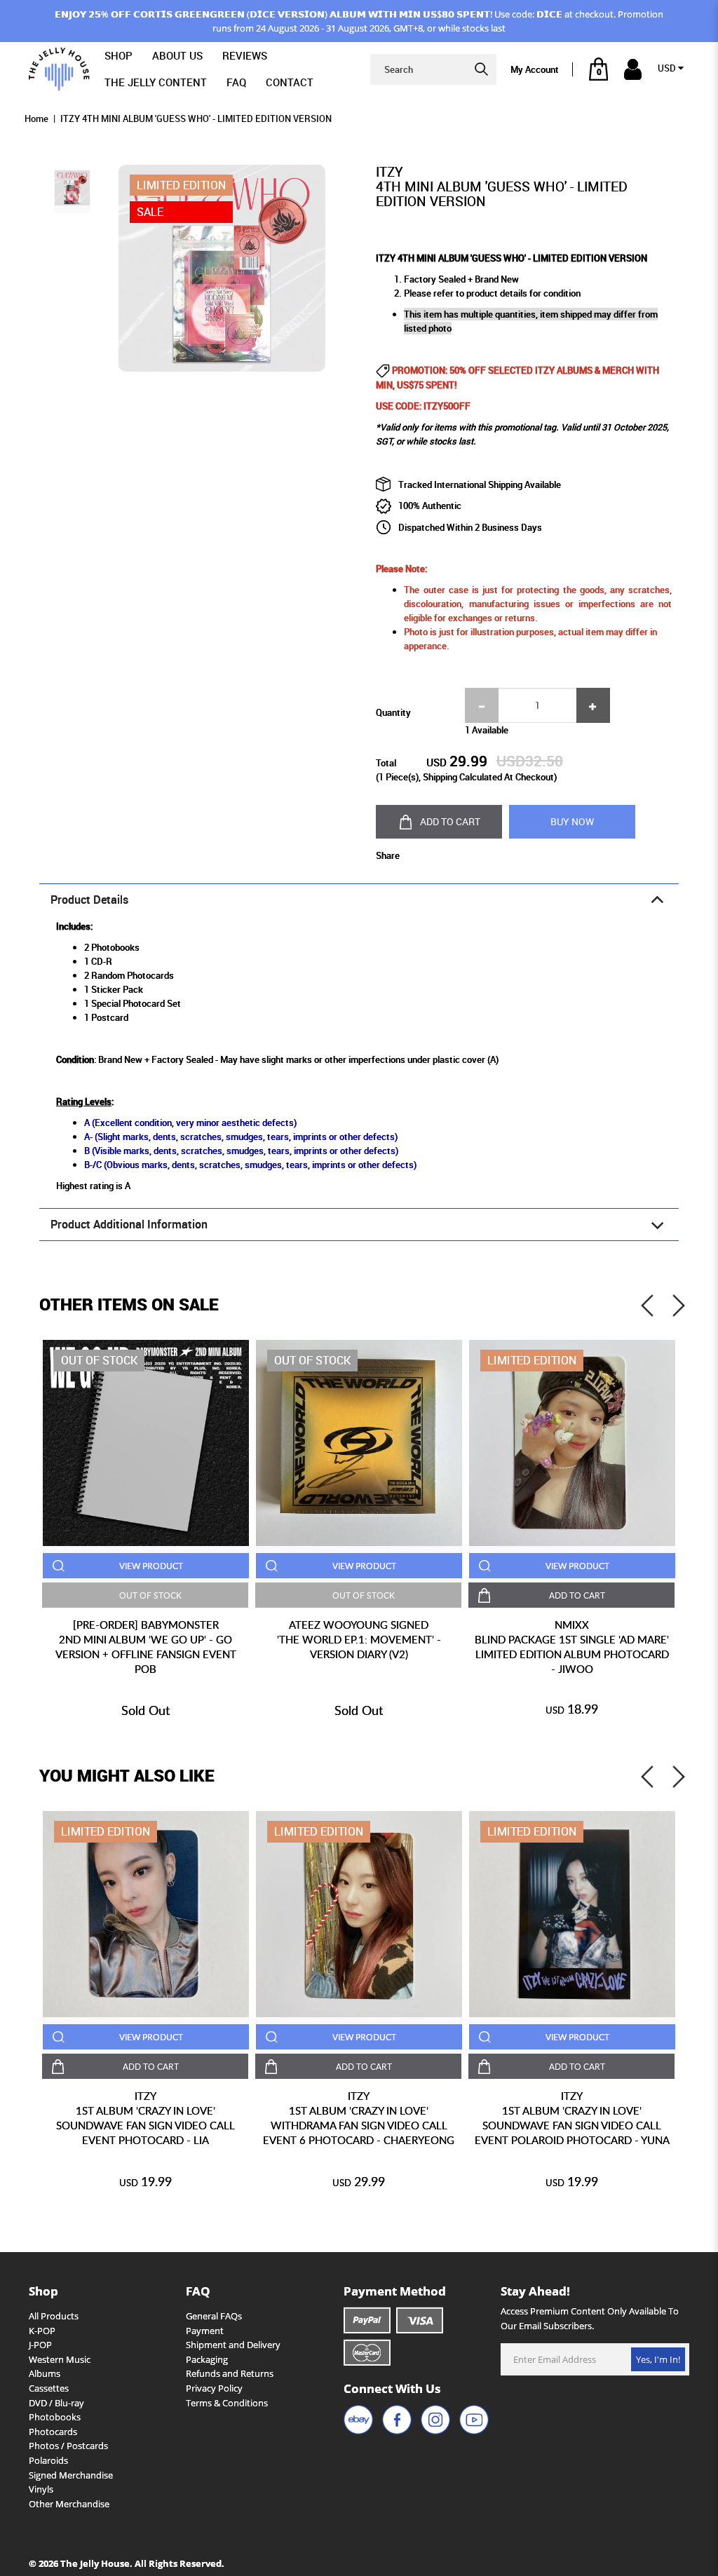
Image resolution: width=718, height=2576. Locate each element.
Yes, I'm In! (658, 2359)
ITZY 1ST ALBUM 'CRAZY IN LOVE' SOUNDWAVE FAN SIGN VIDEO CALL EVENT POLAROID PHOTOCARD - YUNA (572, 2118)
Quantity (393, 712)
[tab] (359, 900)
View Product (151, 1566)
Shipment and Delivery (233, 2345)
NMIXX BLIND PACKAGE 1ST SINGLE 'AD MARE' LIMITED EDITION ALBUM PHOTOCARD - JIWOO (572, 1647)
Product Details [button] (89, 900)
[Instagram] (435, 2420)
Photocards (53, 2432)
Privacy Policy (214, 2388)
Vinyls (41, 2489)
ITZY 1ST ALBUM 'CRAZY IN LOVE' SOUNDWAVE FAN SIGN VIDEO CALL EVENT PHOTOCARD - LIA (145, 2118)
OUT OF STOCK (150, 1595)
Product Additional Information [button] (129, 1225)
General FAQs (214, 2316)
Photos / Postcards (68, 2446)
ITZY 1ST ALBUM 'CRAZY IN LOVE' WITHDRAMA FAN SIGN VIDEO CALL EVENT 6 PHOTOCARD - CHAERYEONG (359, 2118)
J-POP (40, 2345)
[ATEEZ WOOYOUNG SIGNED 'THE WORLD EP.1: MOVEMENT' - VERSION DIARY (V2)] (359, 1443)
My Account (535, 69)
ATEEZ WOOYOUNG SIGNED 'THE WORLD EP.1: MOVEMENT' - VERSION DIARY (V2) (359, 1639)
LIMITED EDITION (532, 1360)
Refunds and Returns (230, 2373)
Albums (45, 2373)
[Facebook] (397, 2420)
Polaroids (48, 2460)
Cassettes (49, 2388)
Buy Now (572, 821)
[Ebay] (358, 2420)
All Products (54, 2316)
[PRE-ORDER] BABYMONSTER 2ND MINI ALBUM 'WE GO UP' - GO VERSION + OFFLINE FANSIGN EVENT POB (146, 1647)
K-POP (42, 2331)
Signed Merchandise (71, 2475)
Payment (205, 2331)
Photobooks (55, 2417)
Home (36, 118)
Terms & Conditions (227, 2403)
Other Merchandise (69, 2504)
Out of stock (99, 1360)
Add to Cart (450, 821)
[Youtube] (474, 2420)
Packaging (207, 2359)
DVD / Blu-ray (56, 2403)
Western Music (60, 2359)
